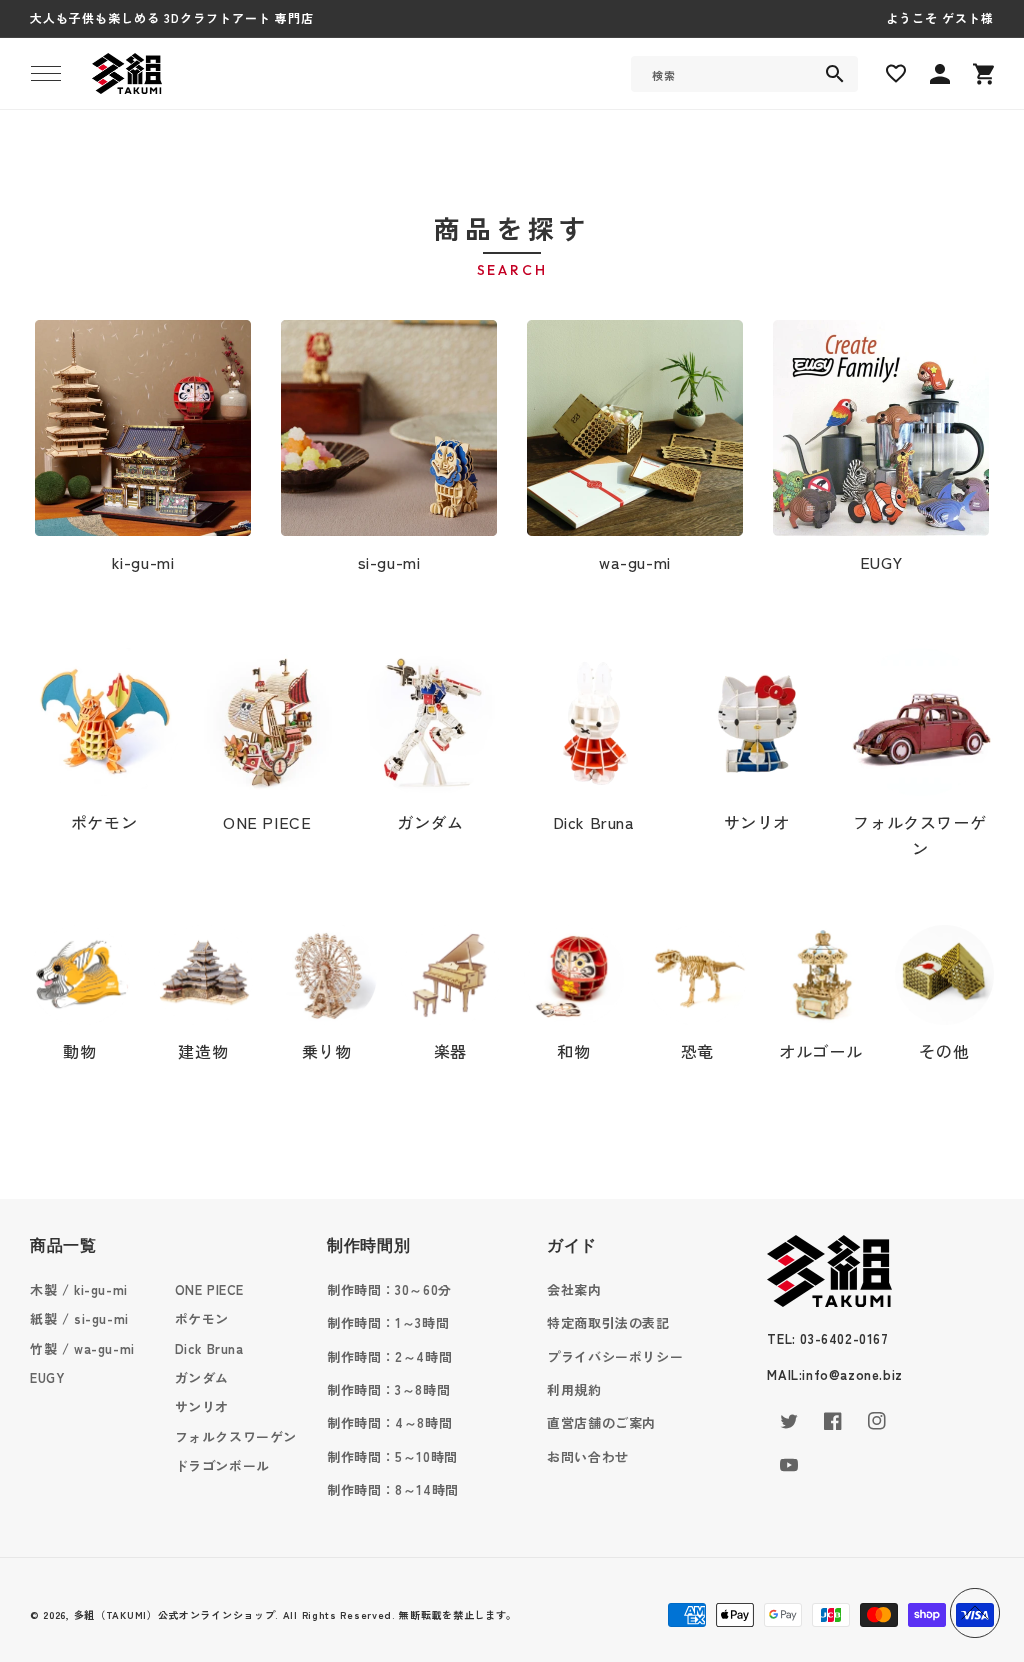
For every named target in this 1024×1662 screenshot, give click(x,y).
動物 (79, 1051)
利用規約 (574, 1389)
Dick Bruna (594, 822)
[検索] (835, 74)
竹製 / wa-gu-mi (82, 1348)
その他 (944, 1051)
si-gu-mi (389, 562)
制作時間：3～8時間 (388, 1389)
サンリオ (757, 822)
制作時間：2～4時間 (389, 1356)
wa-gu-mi (635, 562)
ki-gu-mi (143, 562)
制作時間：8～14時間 (393, 1489)
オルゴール (820, 1051)
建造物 (203, 1051)
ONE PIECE (267, 822)
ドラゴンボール (222, 1465)
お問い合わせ (588, 1456)
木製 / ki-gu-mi (79, 1289)
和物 (573, 1051)
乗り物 (327, 1051)
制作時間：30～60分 (389, 1289)
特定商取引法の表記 (608, 1322)
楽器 (450, 1051)
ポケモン (104, 822)
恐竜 (697, 1051)
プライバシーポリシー (615, 1356)
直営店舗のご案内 (601, 1422)
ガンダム (430, 822)
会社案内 (574, 1289)
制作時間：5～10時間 (392, 1456)
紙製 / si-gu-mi (79, 1318)
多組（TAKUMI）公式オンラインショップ (175, 1614)
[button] (46, 74)
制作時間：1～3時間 (388, 1322)
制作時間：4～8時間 (389, 1422)
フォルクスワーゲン (919, 835)
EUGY (881, 562)
